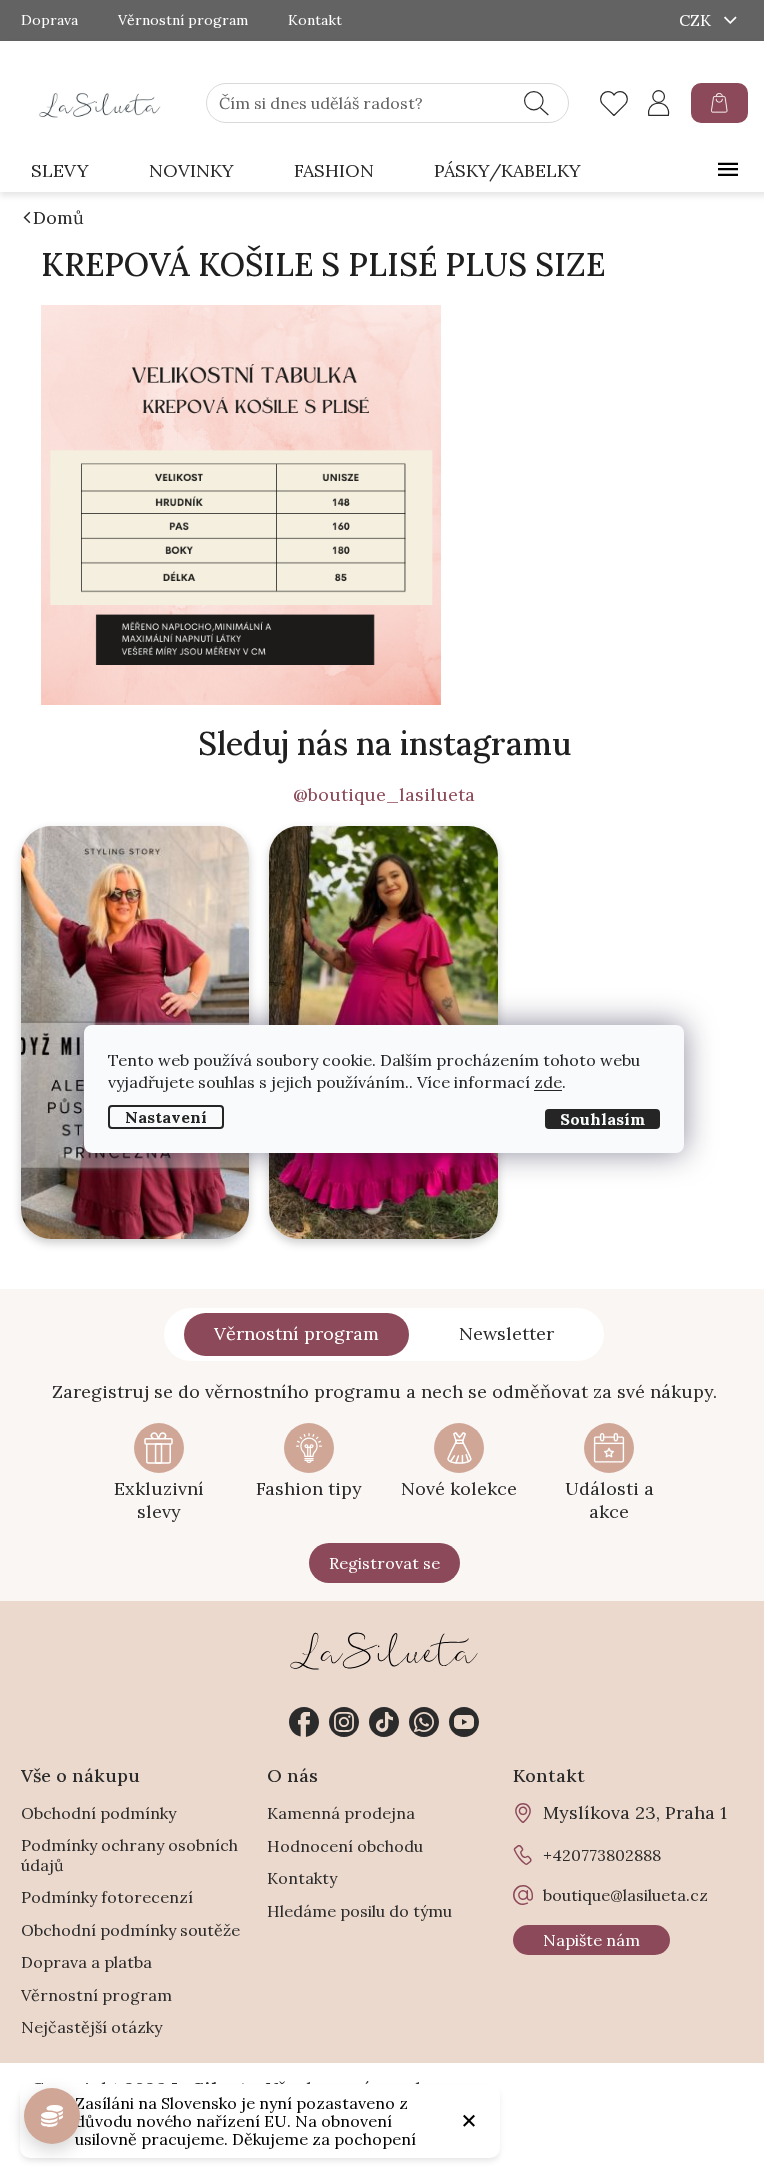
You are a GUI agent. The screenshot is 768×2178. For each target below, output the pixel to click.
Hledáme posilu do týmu (359, 1911)
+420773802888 (424, 1722)
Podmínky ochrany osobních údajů (129, 1855)
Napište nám (591, 1940)
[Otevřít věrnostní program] (52, 2116)
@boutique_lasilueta (384, 795)
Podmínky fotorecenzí (107, 1897)
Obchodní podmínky (98, 1813)
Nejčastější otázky (91, 2027)
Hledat (536, 103)
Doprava (49, 20)
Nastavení (166, 1117)
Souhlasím (602, 1119)
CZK (697, 20)
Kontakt (315, 20)
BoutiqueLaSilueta (304, 1722)
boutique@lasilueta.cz (625, 1895)
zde (548, 1082)
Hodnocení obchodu (345, 1846)
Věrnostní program (183, 20)
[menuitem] (60, 171)
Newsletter (506, 1333)
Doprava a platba (86, 1962)
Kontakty (302, 1878)
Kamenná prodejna (341, 1813)
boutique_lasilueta (344, 1722)
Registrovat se (384, 1563)
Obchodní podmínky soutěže (130, 1930)
